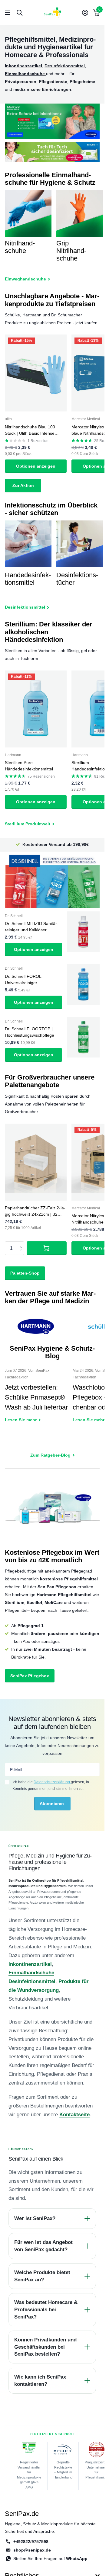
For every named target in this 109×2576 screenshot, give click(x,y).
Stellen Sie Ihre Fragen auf (50, 2558)
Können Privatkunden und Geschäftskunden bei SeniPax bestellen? (45, 2347)
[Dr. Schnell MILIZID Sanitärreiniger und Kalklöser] (83, 932)
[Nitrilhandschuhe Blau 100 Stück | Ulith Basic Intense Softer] (36, 373)
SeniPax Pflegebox (30, 1676)
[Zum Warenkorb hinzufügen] (47, 1248)
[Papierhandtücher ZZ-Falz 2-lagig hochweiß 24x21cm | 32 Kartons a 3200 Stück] (36, 1162)
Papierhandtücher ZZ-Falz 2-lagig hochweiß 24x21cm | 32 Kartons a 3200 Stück (35, 1211)
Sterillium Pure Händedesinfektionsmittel (29, 766)
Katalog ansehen (8, 13)
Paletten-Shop (25, 1273)
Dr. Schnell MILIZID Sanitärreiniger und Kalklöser (32, 927)
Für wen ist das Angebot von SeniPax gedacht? (43, 2246)
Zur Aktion (23, 485)
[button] (22, 1243)
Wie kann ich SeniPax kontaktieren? (40, 2381)
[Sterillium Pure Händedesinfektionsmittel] (36, 709)
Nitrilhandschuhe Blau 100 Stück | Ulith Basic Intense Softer (30, 430)
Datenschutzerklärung (52, 1782)
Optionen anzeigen (36, 466)
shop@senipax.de (32, 2550)
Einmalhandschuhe (31, 1973)
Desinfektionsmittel (32, 1981)
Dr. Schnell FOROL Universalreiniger (23, 979)
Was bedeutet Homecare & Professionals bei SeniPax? (46, 2310)
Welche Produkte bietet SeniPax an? (42, 2276)
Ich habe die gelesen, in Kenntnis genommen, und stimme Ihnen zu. (51, 1785)
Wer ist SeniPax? (35, 2218)
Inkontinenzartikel (30, 1964)
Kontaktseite (74, 2115)
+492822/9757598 (31, 2542)
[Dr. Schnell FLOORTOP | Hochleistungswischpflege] (83, 1037)
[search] (20, 13)
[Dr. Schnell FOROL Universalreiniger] (83, 984)
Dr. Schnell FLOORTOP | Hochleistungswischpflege (30, 1032)
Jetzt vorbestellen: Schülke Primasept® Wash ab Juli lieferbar (36, 1400)
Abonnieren (52, 1803)
